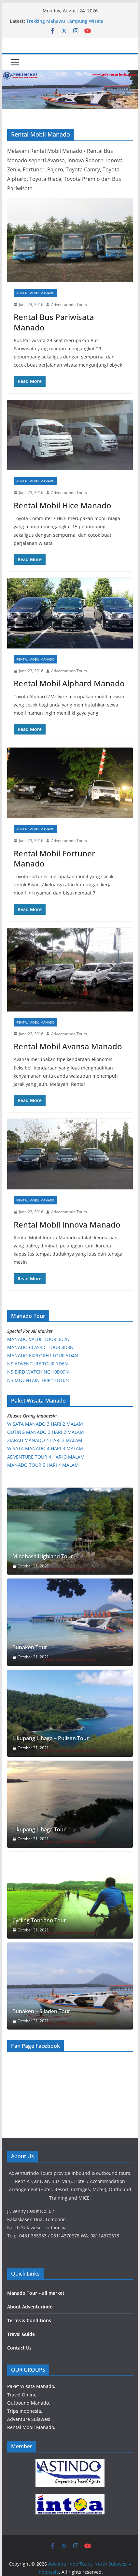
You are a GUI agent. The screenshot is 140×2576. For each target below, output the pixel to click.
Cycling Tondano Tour (39, 1921)
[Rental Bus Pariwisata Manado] (70, 240)
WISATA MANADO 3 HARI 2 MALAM (45, 1424)
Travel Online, (22, 2395)
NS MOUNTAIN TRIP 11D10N (38, 1380)
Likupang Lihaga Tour (39, 1830)
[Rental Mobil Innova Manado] (70, 1154)
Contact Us (19, 2348)
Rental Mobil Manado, (31, 2427)
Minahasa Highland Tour (43, 1557)
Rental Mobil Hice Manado (63, 505)
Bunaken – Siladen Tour (41, 2011)
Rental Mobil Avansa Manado (68, 1046)
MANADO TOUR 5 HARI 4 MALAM (43, 1465)
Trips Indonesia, (25, 2411)
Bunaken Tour (30, 1647)
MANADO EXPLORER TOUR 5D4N (43, 1355)
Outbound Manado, (29, 2403)
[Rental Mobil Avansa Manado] (70, 970)
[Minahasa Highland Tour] (70, 1531)
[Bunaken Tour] (70, 1622)
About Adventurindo (30, 2307)
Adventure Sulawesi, (29, 2419)
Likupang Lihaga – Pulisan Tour (51, 1738)
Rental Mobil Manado (35, 293)
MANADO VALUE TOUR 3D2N (38, 1339)
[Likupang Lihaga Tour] (70, 1804)
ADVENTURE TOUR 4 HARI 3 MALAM (46, 1457)
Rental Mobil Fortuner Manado (54, 858)
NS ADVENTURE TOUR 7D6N (38, 1364)
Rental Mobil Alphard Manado (69, 683)
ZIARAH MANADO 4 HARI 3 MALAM (45, 1440)
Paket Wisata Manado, (31, 2386)
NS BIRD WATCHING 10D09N (38, 1372)
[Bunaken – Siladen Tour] (70, 1986)
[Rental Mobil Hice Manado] (70, 435)
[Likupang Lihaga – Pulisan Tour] (70, 1713)
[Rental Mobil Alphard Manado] (70, 613)
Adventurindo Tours (69, 305)
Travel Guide (21, 2334)
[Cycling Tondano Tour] (70, 1895)
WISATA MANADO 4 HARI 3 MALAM (45, 1448)
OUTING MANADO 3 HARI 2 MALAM (46, 1432)
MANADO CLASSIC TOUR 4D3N (40, 1347)
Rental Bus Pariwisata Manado (54, 322)
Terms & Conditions (29, 2320)
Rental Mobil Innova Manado (67, 1224)
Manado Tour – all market (36, 2293)
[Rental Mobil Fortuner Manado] (70, 783)
